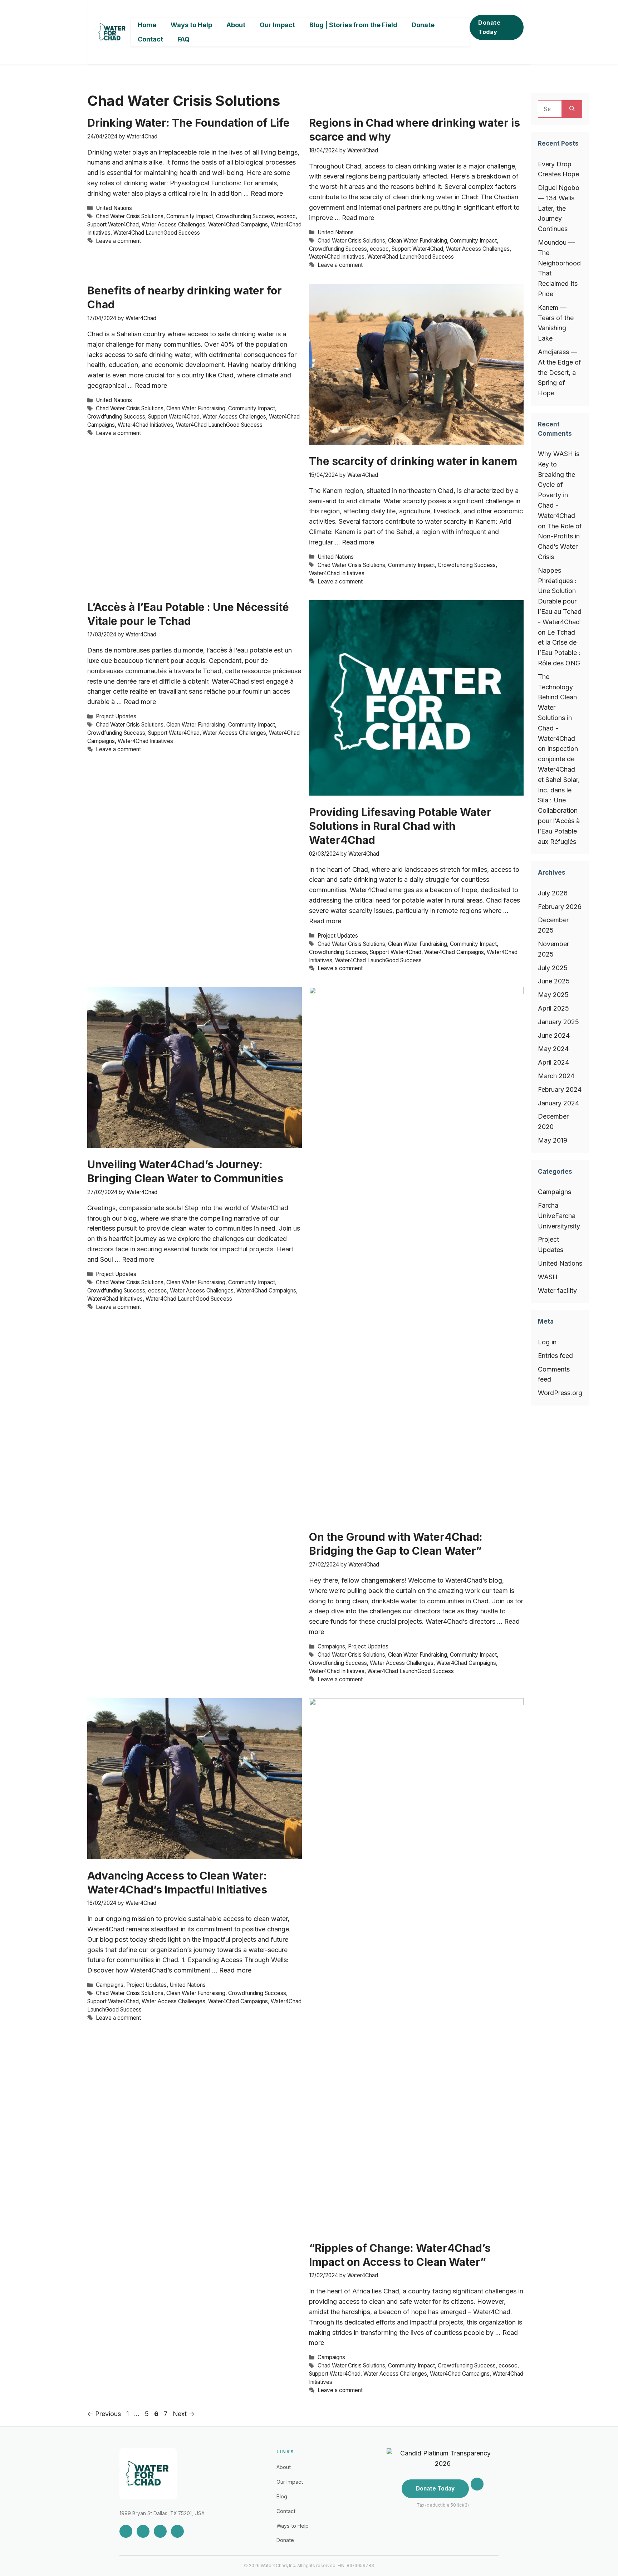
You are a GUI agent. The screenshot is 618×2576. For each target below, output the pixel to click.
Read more (267, 193)
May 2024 (553, 1049)
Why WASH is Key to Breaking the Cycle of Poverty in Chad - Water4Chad (559, 485)
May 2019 (553, 1140)
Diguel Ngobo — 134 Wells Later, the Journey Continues (559, 208)
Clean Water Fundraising (418, 241)
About (236, 25)
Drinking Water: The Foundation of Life (188, 123)
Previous (104, 2414)
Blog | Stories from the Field (353, 25)
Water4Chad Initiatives (337, 257)
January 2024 (558, 1103)
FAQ (183, 39)
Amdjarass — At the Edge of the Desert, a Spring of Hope (560, 372)
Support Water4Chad (113, 224)
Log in (547, 1342)
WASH (548, 1277)
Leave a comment (118, 241)
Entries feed (555, 1356)
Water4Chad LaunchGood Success (157, 233)
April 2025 (553, 1008)
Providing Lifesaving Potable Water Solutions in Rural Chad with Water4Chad (400, 826)
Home (147, 25)
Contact (150, 39)
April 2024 (553, 1062)
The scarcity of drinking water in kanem (413, 461)
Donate (423, 25)
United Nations (114, 208)
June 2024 (554, 1035)
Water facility (557, 1291)
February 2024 (560, 1089)
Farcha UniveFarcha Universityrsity (559, 1216)
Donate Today (489, 27)
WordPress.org (560, 1393)
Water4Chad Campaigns (238, 224)
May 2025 (553, 995)
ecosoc (286, 216)
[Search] (572, 109)
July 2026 (553, 893)
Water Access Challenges (173, 224)
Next (184, 2414)
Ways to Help (191, 25)
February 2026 (560, 907)
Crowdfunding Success (245, 216)
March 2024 (556, 1076)
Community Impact (190, 216)
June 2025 (554, 981)
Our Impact (277, 25)
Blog (282, 2496)
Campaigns (331, 1646)
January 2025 (558, 1022)
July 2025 (553, 968)
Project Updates (116, 716)
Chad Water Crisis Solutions (130, 216)
